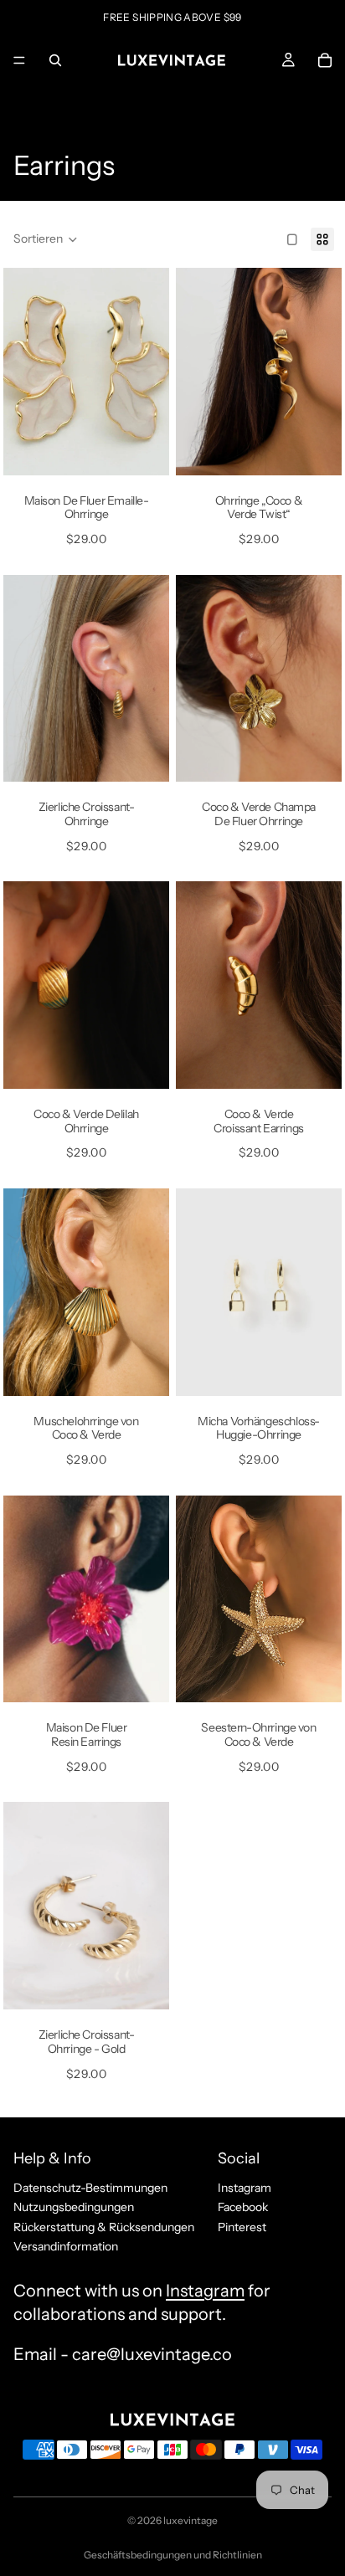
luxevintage (191, 2520)
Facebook (243, 2207)
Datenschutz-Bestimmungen (90, 2188)
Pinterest (242, 2227)
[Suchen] (55, 60)
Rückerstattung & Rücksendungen (104, 2227)
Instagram (245, 2188)
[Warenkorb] (325, 60)
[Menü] (19, 60)
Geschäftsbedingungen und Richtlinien (173, 2555)
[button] (46, 239)
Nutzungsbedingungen (74, 2207)
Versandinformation (66, 2246)
